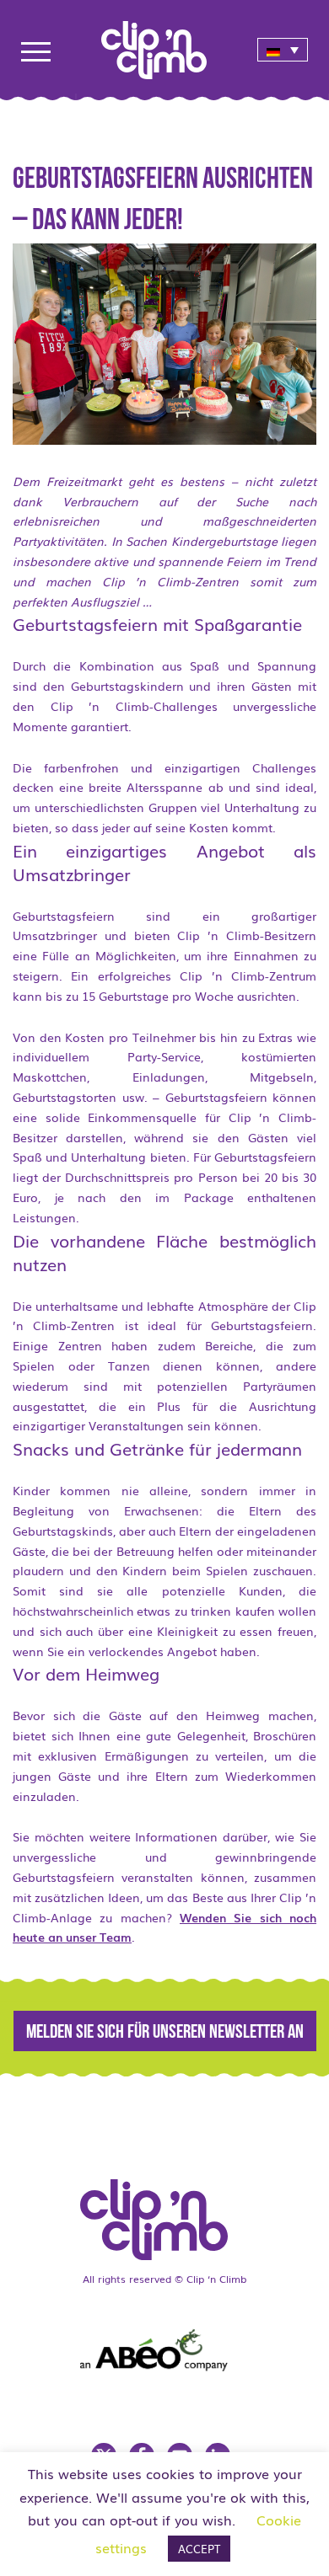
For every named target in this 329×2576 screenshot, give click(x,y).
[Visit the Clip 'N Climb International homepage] (164, 2214)
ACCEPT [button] (199, 2549)
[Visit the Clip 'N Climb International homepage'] (164, 44)
